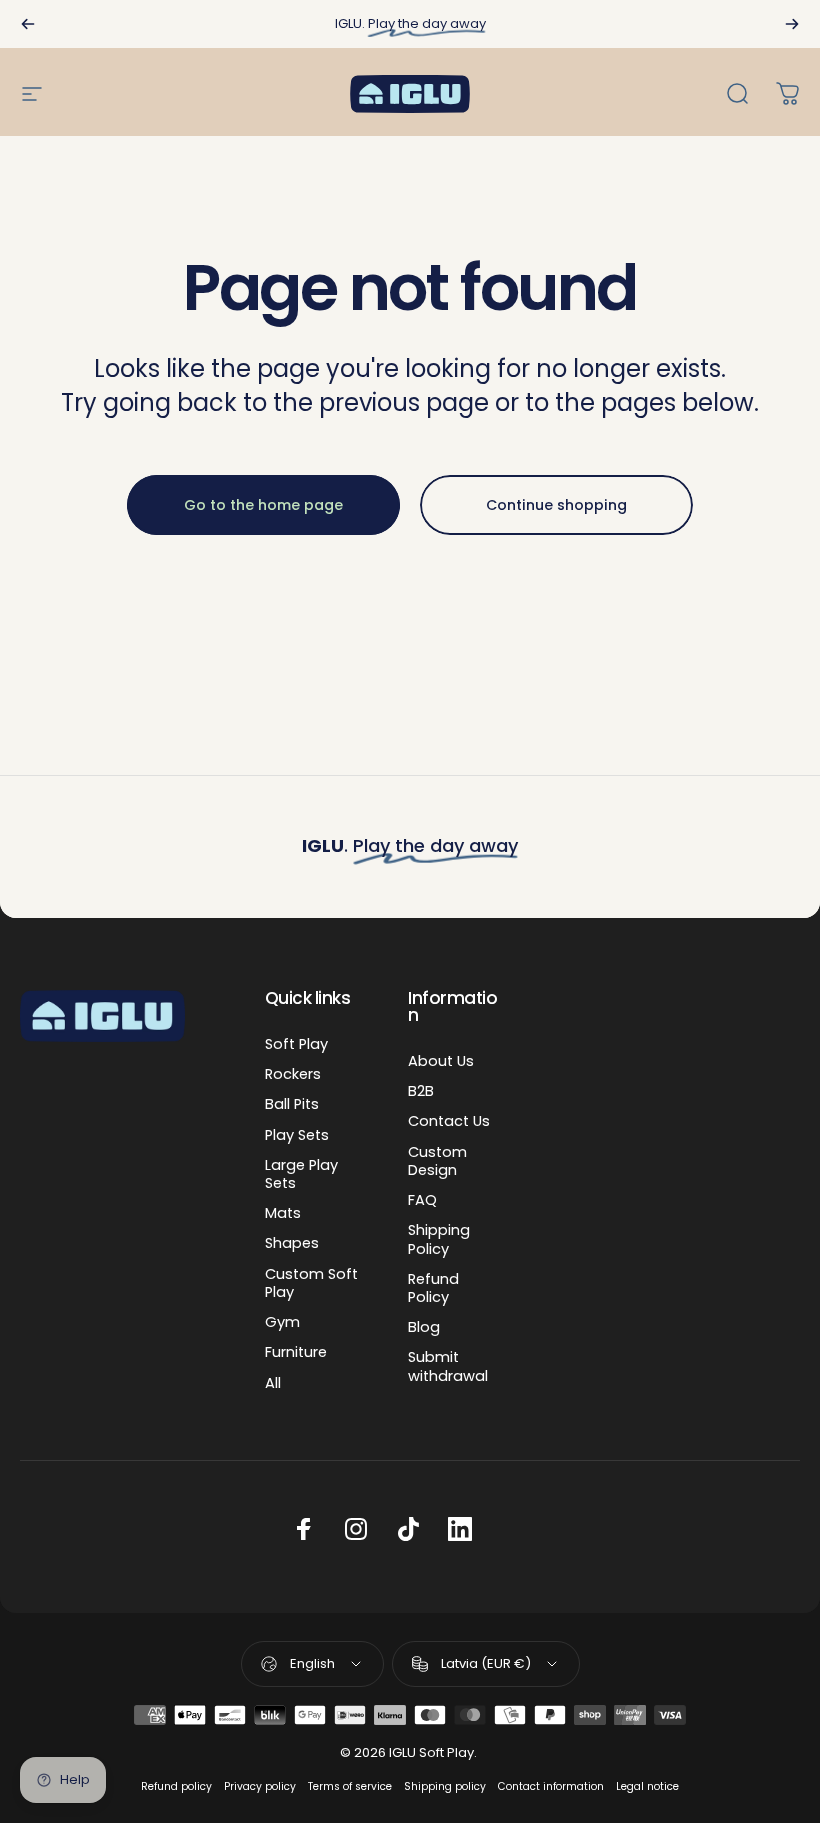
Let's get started (410, 1105)
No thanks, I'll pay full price (410, 1170)
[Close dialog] (637, 422)
